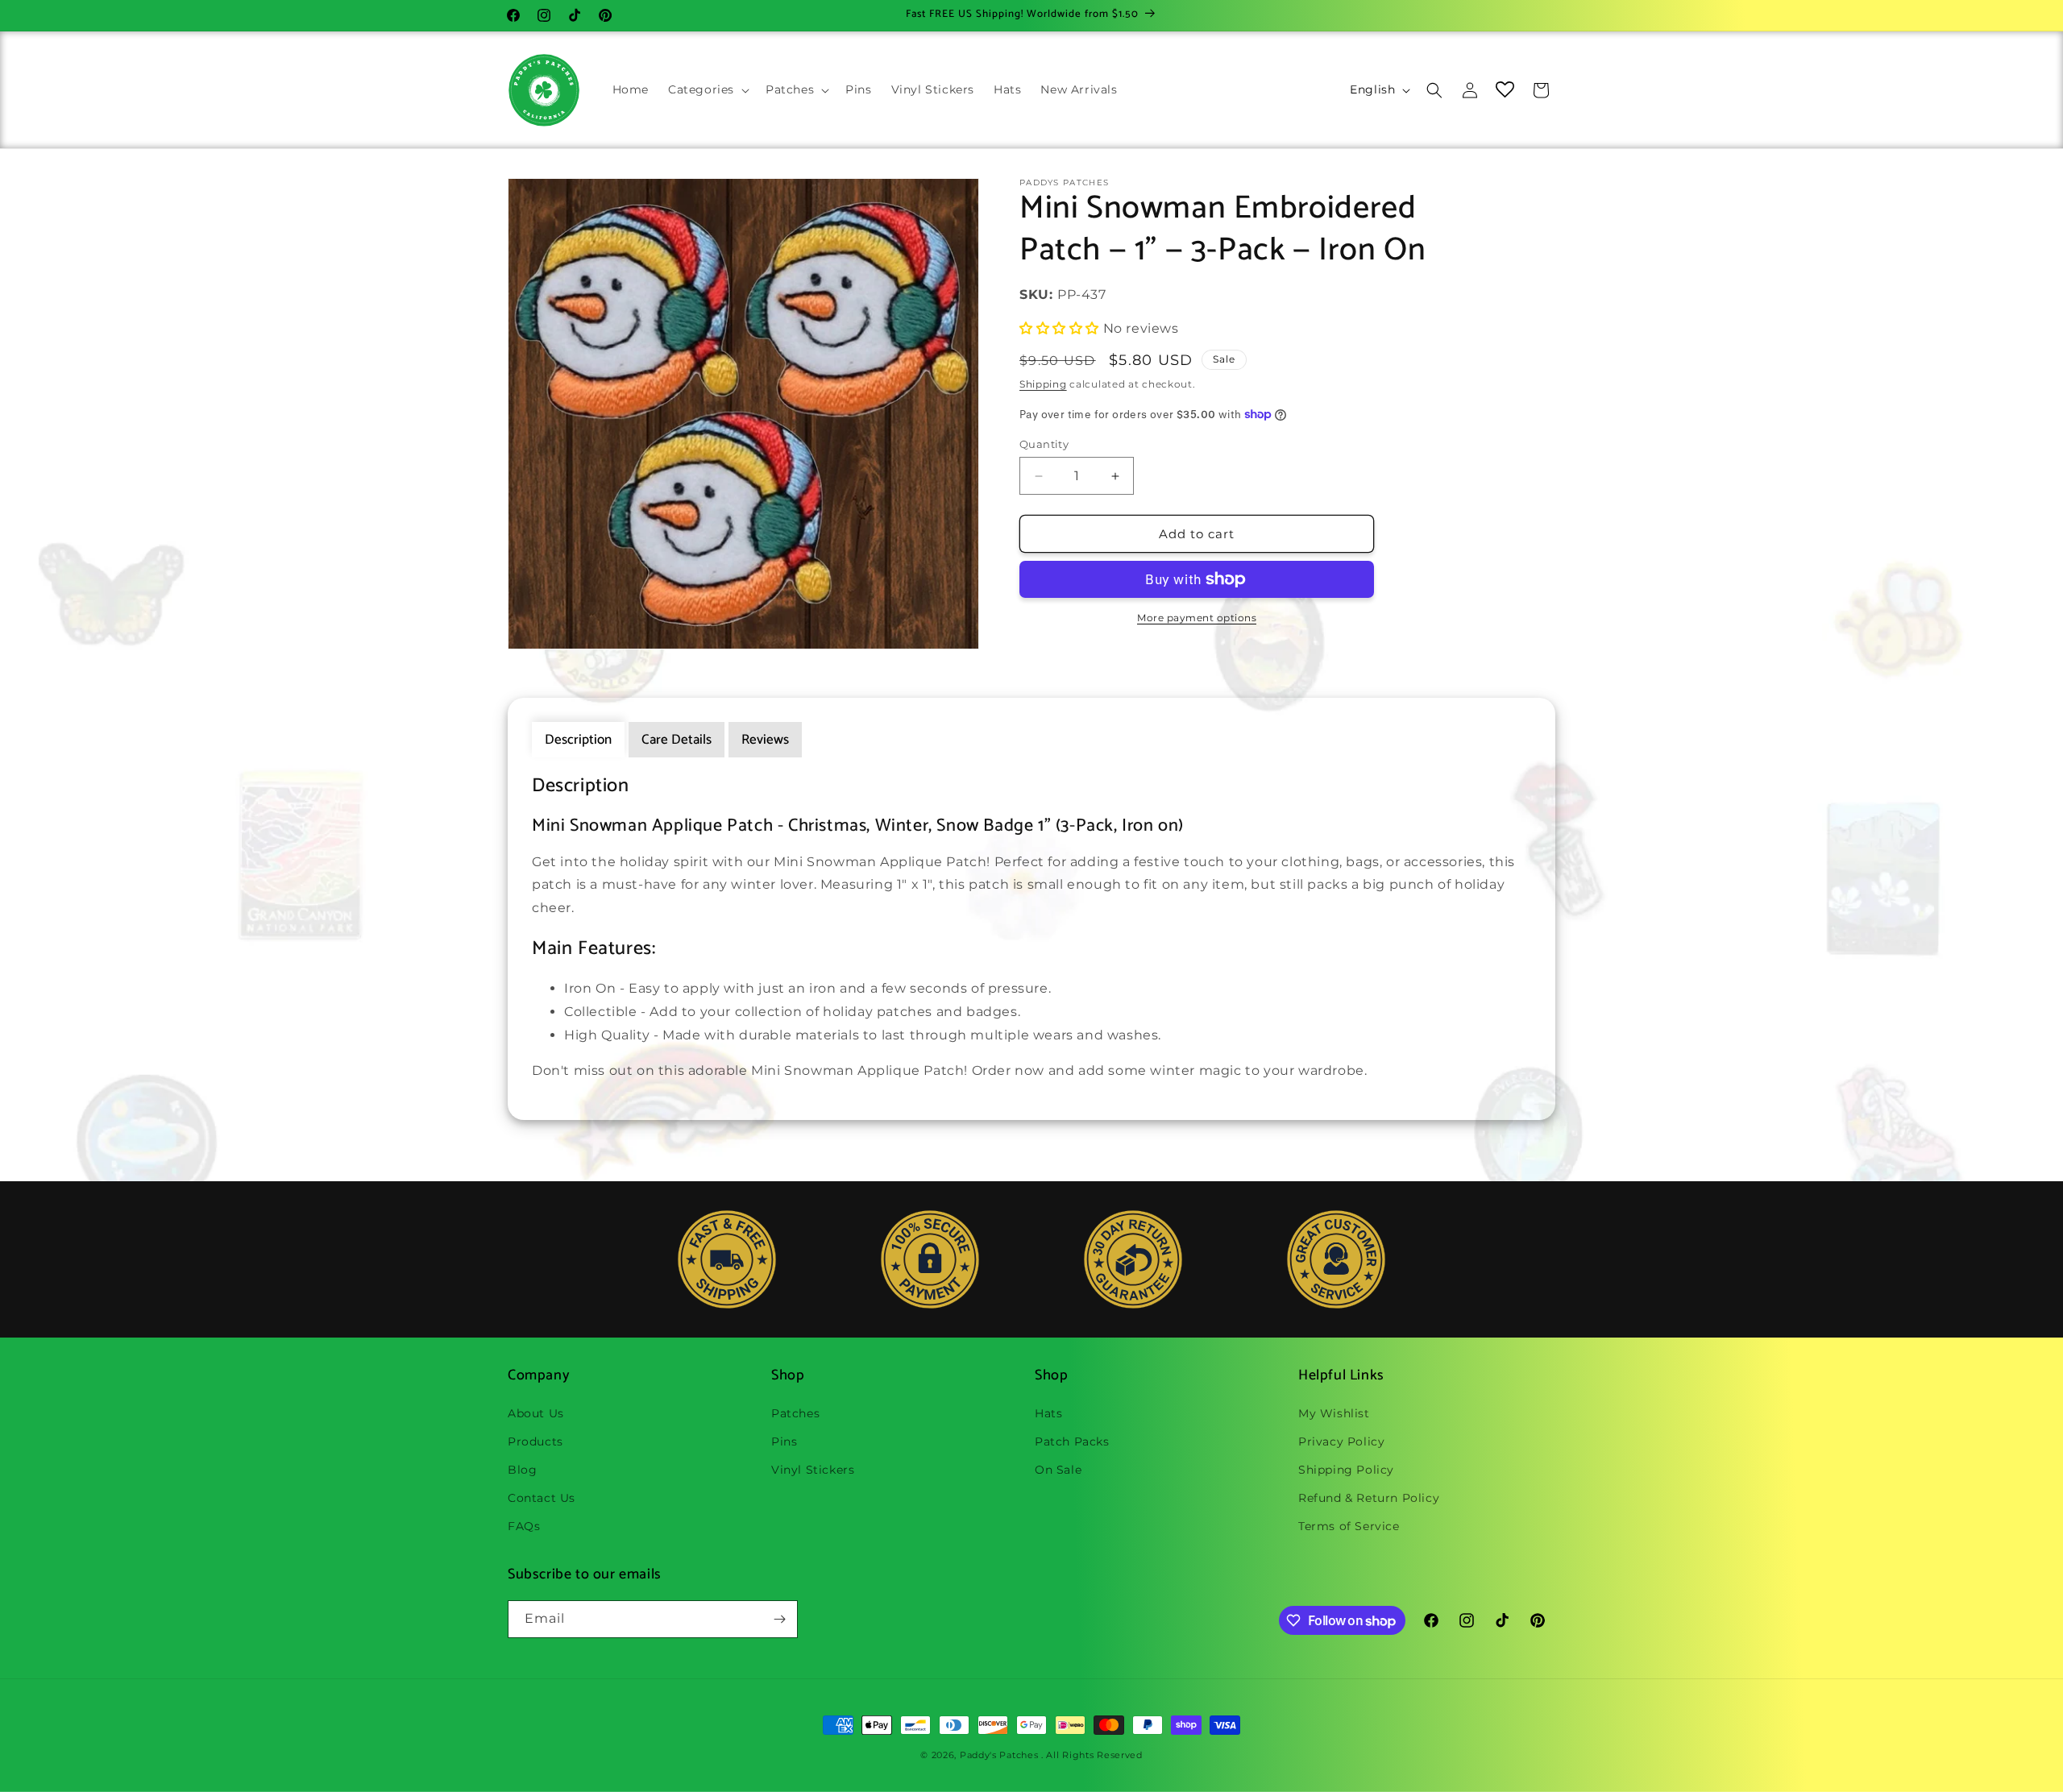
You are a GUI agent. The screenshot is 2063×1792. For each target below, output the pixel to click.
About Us (536, 1413)
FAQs (524, 1526)
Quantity (1044, 444)
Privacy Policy (1341, 1441)
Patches (795, 1413)
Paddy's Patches (999, 1755)
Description (578, 740)
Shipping (1043, 384)
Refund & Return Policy (1369, 1498)
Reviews (765, 740)
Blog (522, 1470)
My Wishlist (1334, 1413)
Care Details (677, 740)
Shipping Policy (1346, 1470)
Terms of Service (1349, 1526)
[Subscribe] (779, 1619)
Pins (784, 1441)
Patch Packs (1072, 1441)
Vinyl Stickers (813, 1470)
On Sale (1058, 1470)
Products (535, 1441)
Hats (1048, 1413)
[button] (707, 89)
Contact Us (542, 1498)
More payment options (1197, 618)
